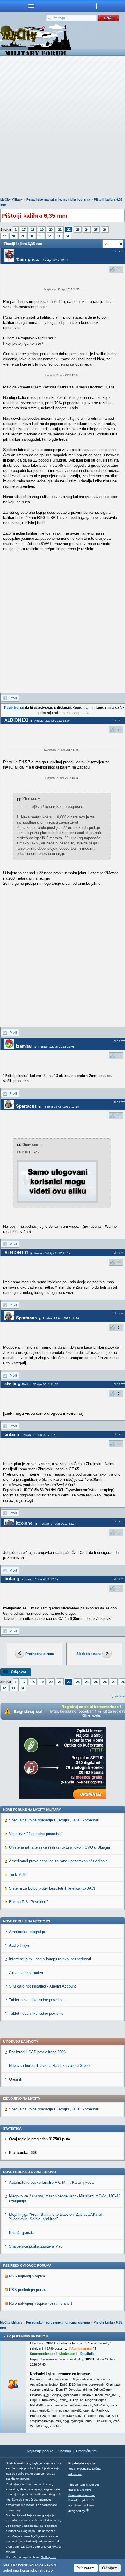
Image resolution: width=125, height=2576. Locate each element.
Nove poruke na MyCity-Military (32, 1810)
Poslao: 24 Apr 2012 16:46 (61, 1318)
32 (49, 236)
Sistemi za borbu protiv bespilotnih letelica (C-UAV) (52, 1888)
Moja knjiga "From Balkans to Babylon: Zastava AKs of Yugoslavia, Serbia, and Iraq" (56, 2217)
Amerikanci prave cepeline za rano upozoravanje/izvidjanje (58, 1861)
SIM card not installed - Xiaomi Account (42, 1986)
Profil (13, 698)
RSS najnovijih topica (27, 2276)
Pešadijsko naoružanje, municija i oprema (58, 199)
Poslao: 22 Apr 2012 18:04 (52, 721)
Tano (21, 260)
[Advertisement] (63, 128)
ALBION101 (16, 720)
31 (40, 236)
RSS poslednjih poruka (28, 2290)
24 (87, 230)
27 (4, 236)
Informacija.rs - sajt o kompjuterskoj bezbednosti (50, 1959)
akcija (10, 1384)
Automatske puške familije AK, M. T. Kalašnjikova (51, 2182)
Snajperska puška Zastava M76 (36, 2246)
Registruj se (14, 708)
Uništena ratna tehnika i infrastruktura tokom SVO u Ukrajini (59, 1847)
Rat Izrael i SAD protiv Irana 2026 (37, 2052)
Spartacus (26, 1106)
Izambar (24, 1046)
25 (96, 230)
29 (22, 236)
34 (67, 236)
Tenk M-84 (18, 1875)
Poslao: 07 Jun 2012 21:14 (58, 1524)
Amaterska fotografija (27, 1932)
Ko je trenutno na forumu (27, 2336)
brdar (10, 1434)
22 (69, 230)
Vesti (72, 2469)
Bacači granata (22, 2233)
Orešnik (16, 2079)
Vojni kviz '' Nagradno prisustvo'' (36, 1834)
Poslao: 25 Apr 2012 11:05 (40, 1384)
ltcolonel (25, 1523)
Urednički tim (86, 2451)
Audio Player (20, 1945)
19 (42, 230)
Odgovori (19, 1672)
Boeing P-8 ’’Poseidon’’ (28, 1902)
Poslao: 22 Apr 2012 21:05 (57, 1047)
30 (31, 236)
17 (24, 230)
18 (33, 230)
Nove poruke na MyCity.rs (27, 1921)
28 (13, 236)
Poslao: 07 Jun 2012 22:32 (40, 1579)
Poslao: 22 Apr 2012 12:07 (50, 260)
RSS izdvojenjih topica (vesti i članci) (40, 2303)
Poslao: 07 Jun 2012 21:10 (40, 1435)
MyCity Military (11, 199)
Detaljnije (87, 2354)
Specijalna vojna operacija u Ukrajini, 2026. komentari (54, 1820)
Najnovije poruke (40, 2451)
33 (58, 236)
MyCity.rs (84, 2469)
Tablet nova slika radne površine (36, 2000)
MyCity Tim (49, 2557)
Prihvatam (86, 2568)
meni (31, 6)
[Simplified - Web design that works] (87, 2510)
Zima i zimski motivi (26, 1973)
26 (105, 230)
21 (60, 230)
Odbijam (110, 2568)
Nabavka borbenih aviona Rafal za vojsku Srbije (49, 2066)
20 (51, 230)
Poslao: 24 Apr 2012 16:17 (52, 1253)
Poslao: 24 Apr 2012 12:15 (61, 1107)
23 (78, 230)
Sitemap (65, 2451)
